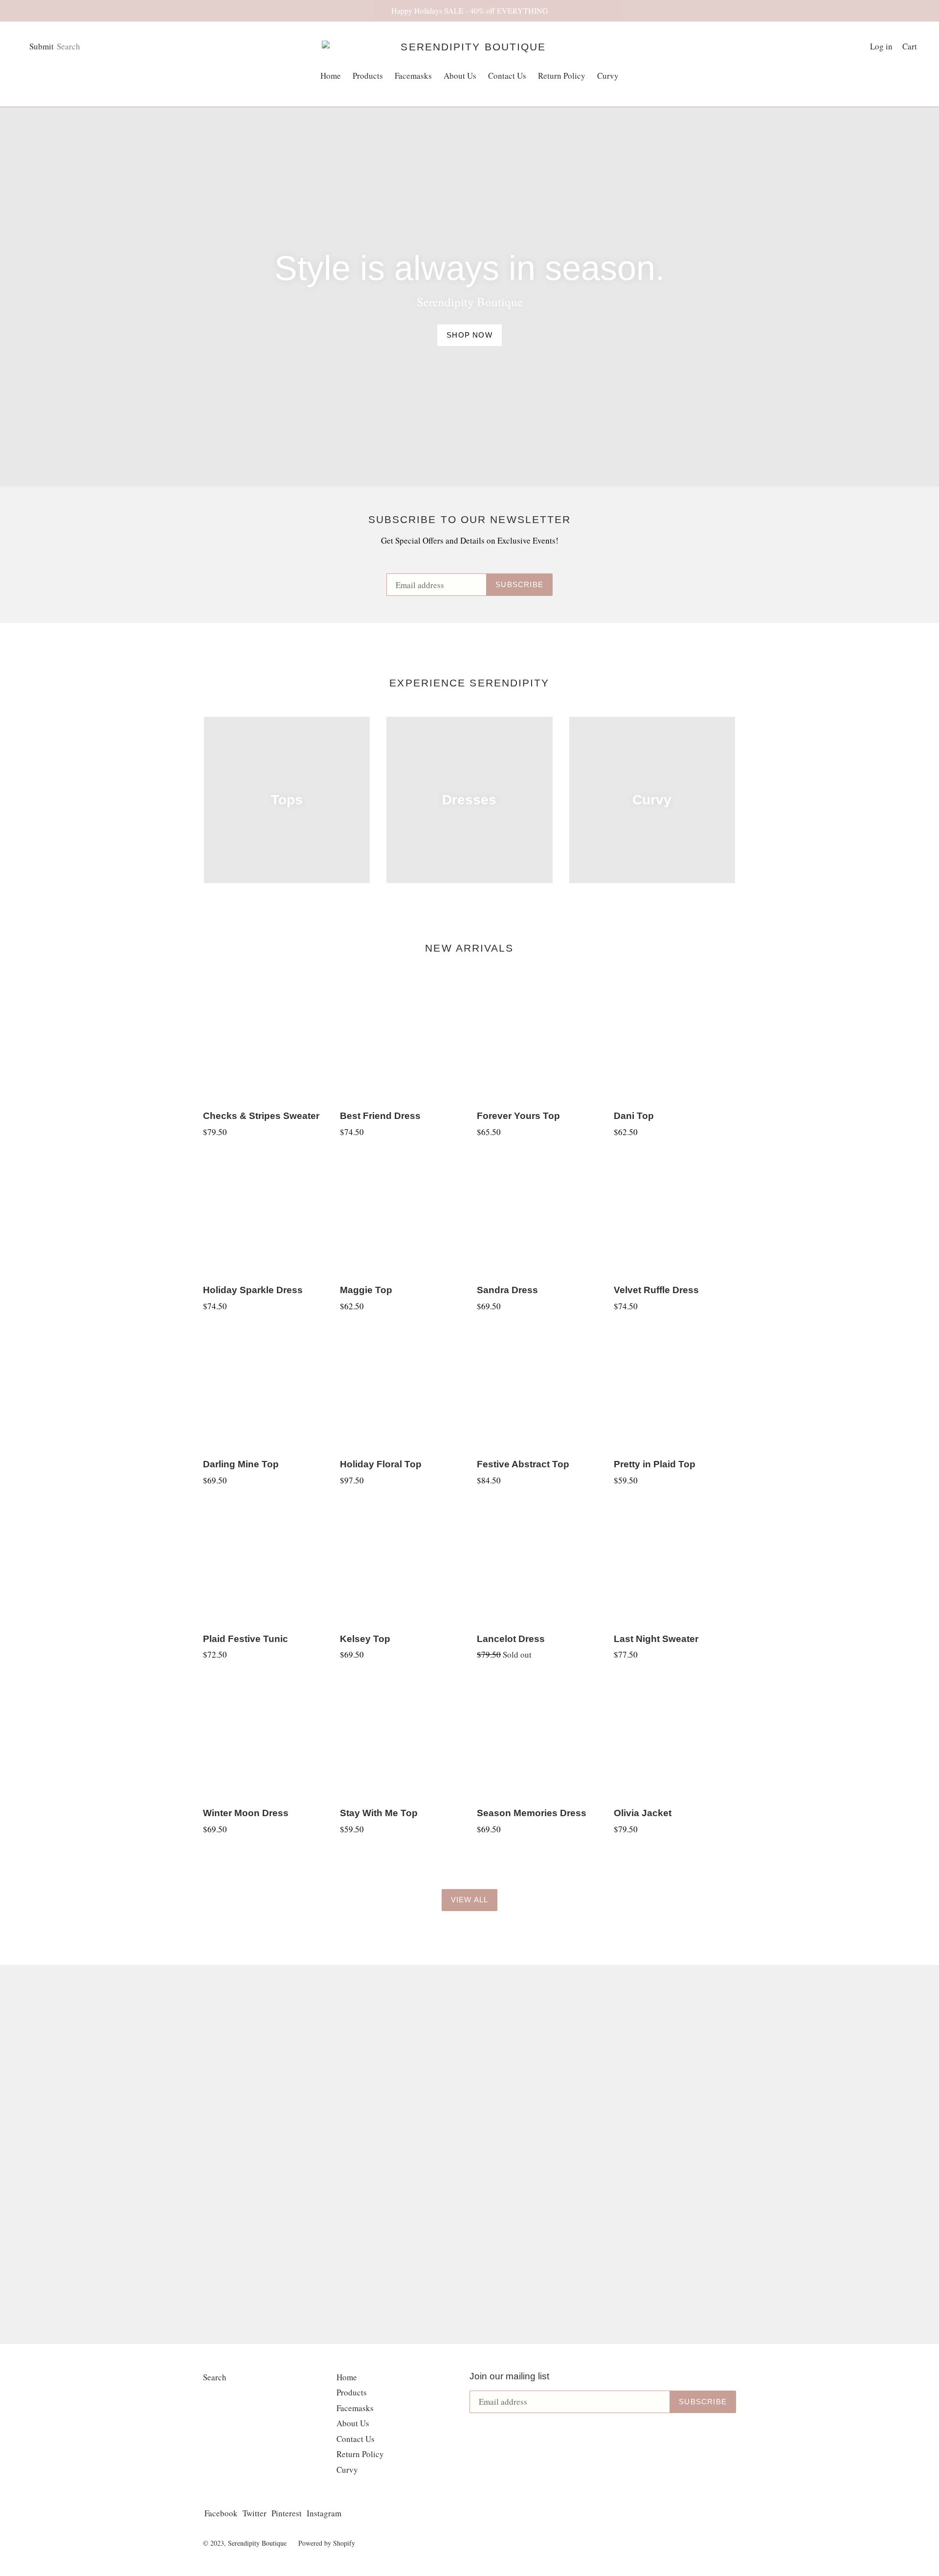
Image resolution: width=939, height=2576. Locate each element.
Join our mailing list (509, 2376)
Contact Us (507, 76)
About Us (460, 76)
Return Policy (562, 76)
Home (331, 76)
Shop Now (469, 335)
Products (370, 75)
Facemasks (413, 76)
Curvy (608, 76)
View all (470, 1900)
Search (215, 2377)
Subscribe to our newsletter (470, 519)
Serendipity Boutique (257, 2543)
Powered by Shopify (327, 2543)
